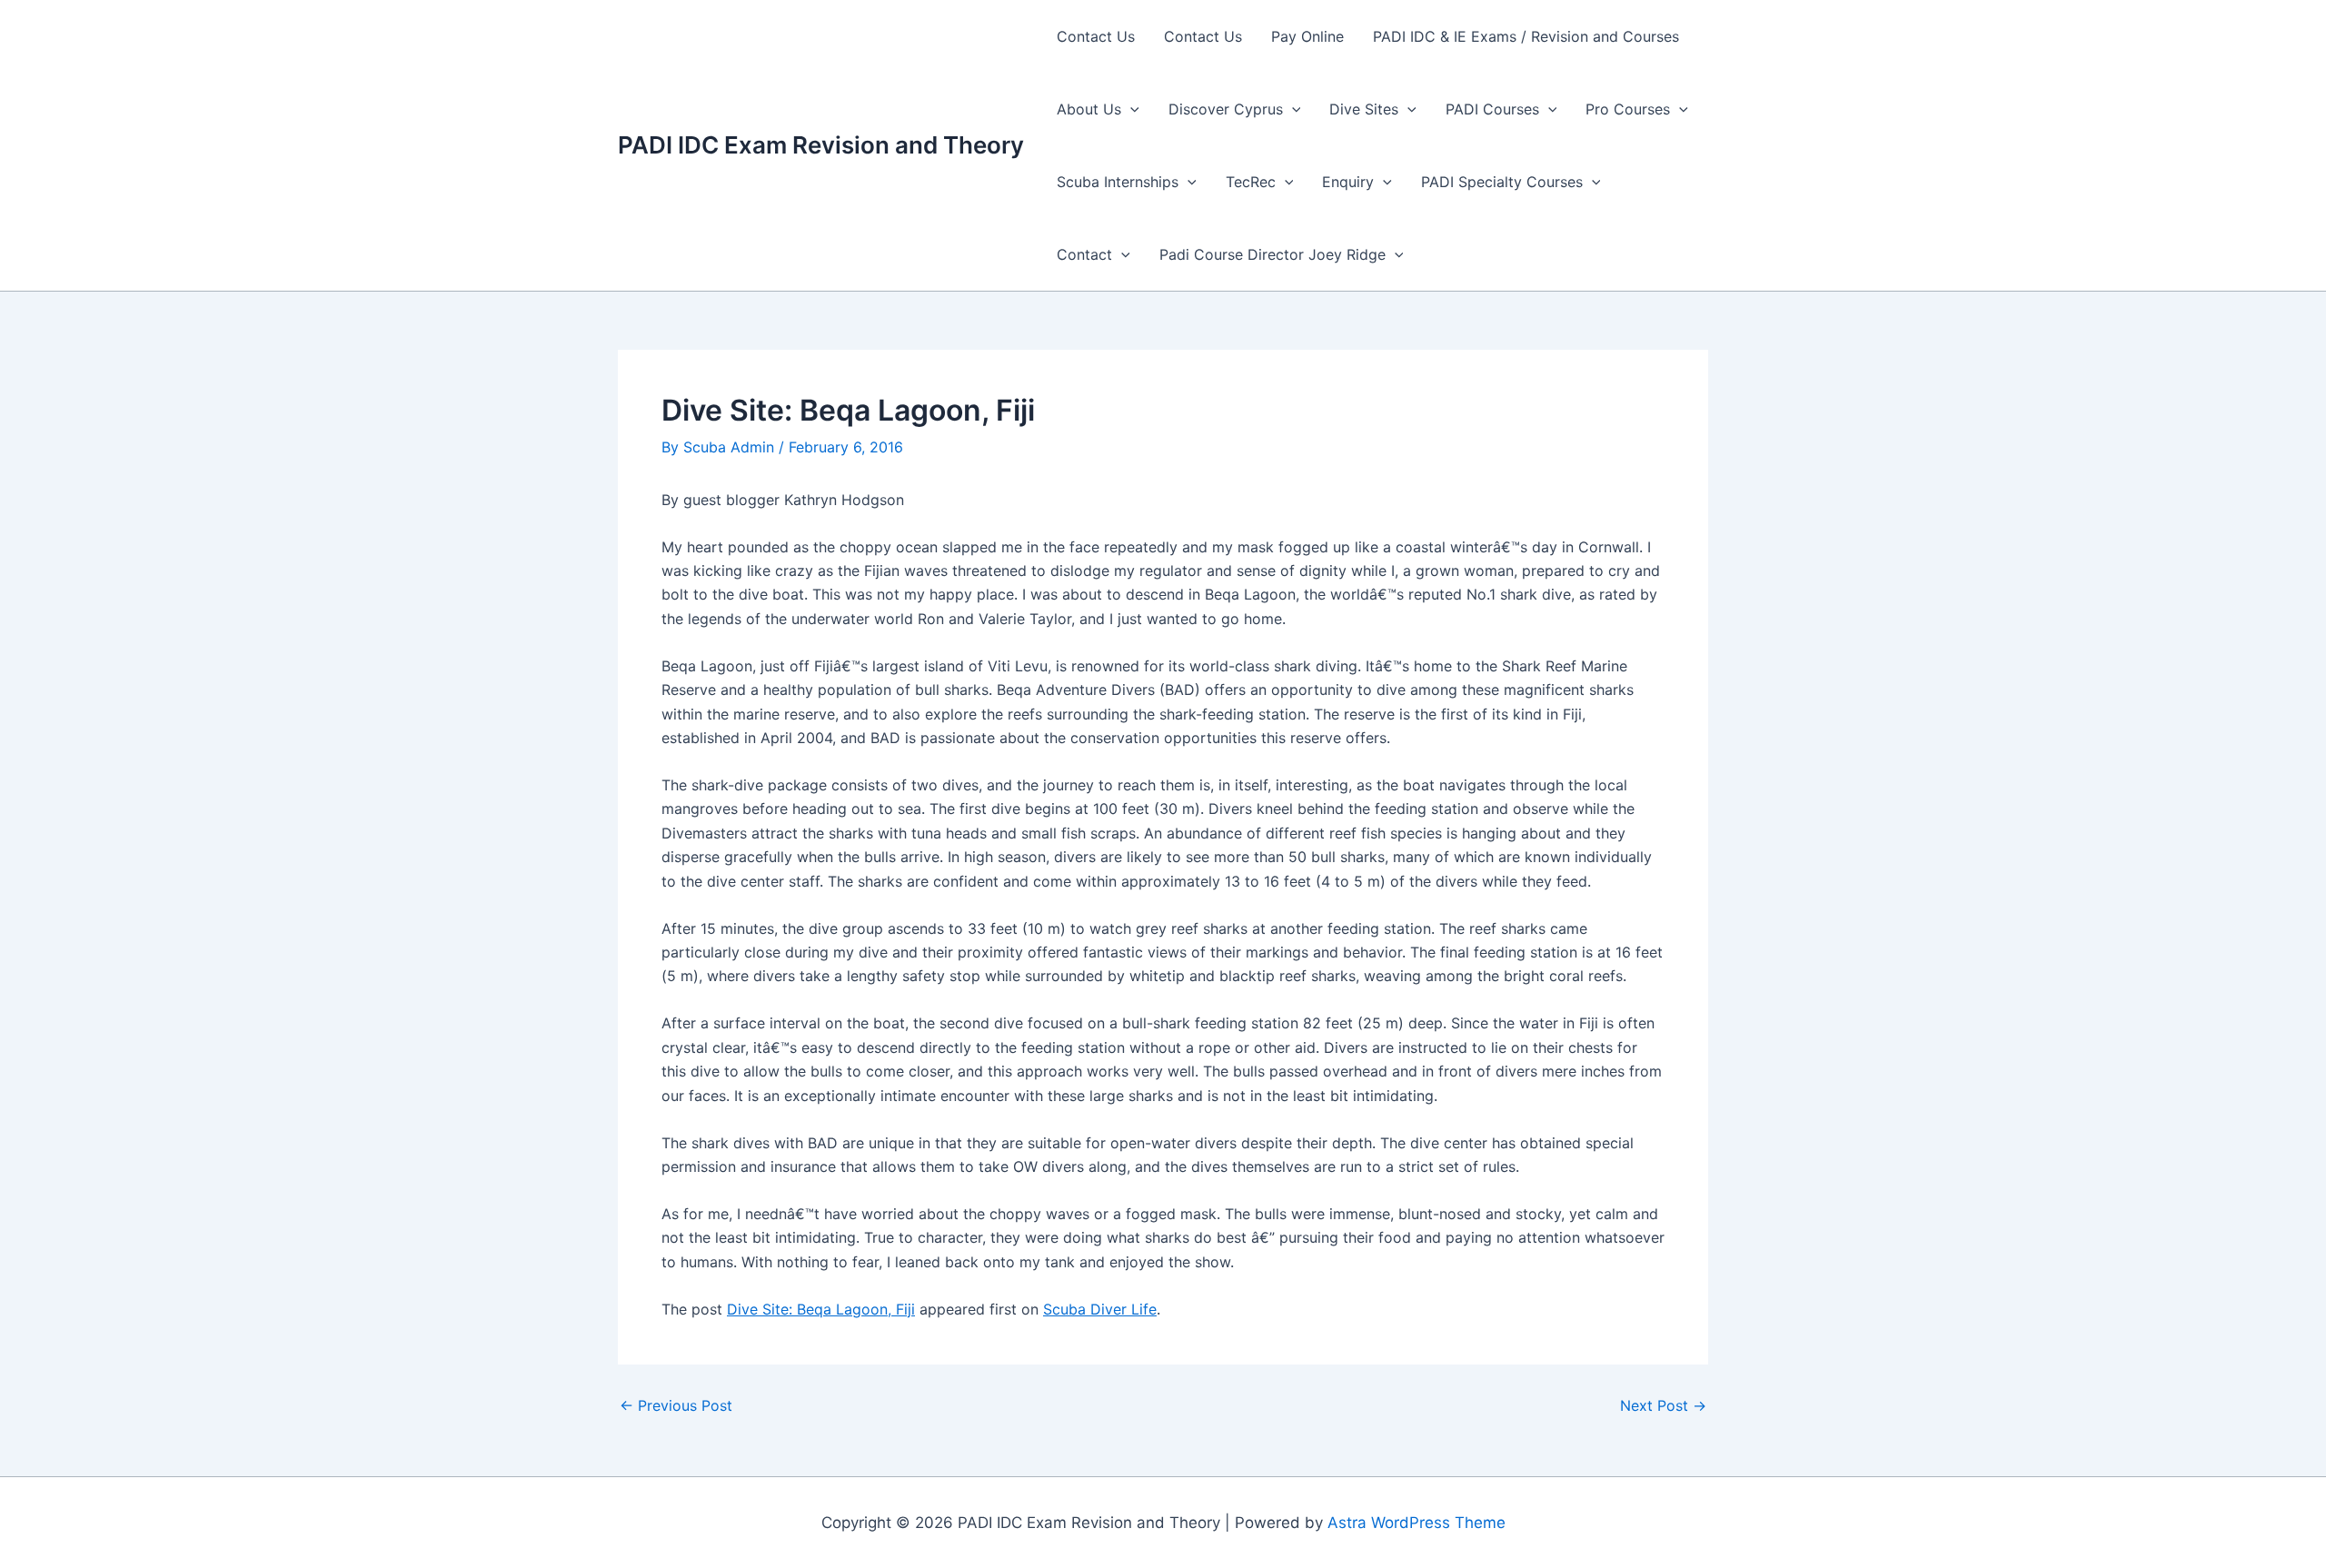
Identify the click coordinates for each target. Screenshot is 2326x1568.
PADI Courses (1492, 109)
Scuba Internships (1118, 182)
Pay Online (1307, 36)
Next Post (1663, 1405)
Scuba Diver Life (1100, 1309)
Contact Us (1096, 36)
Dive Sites (1364, 109)
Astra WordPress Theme (1416, 1523)
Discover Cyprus (1226, 109)
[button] (1130, 109)
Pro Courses (1628, 109)
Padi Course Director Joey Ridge (1272, 254)
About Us (1089, 109)
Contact (1084, 254)
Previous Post (676, 1405)
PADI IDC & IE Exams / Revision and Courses (1526, 36)
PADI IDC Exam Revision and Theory (821, 145)
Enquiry (1348, 182)
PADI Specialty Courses (1502, 182)
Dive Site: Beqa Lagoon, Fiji (821, 1309)
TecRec (1251, 182)
